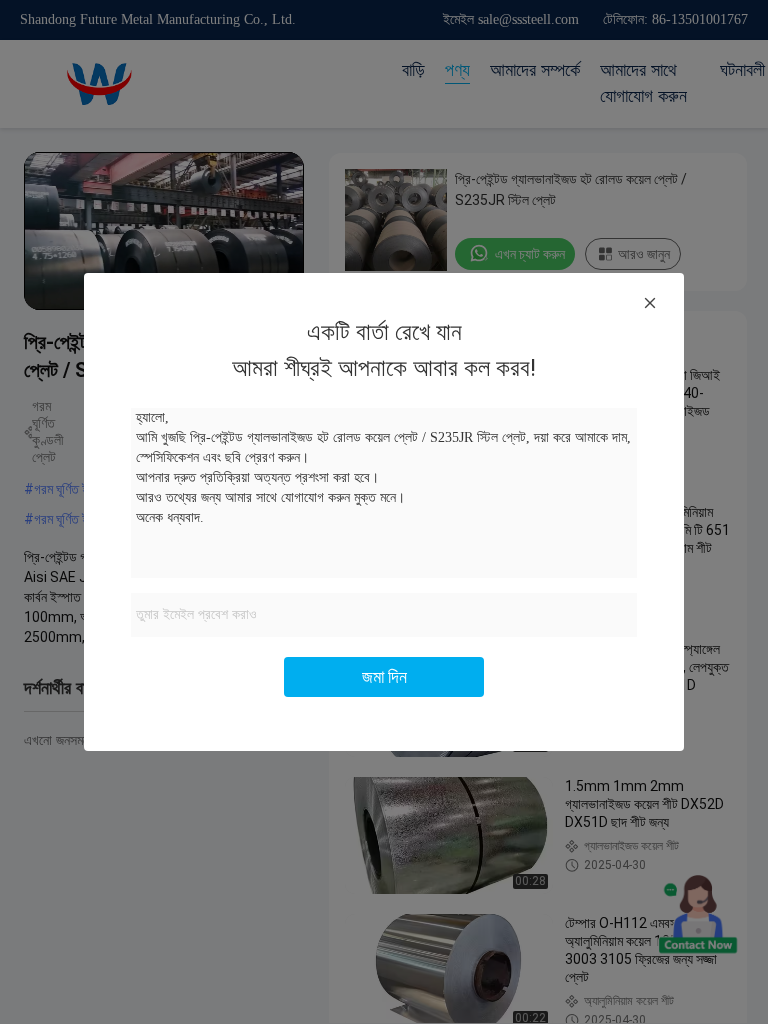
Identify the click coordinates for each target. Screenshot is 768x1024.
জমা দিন (384, 676)
